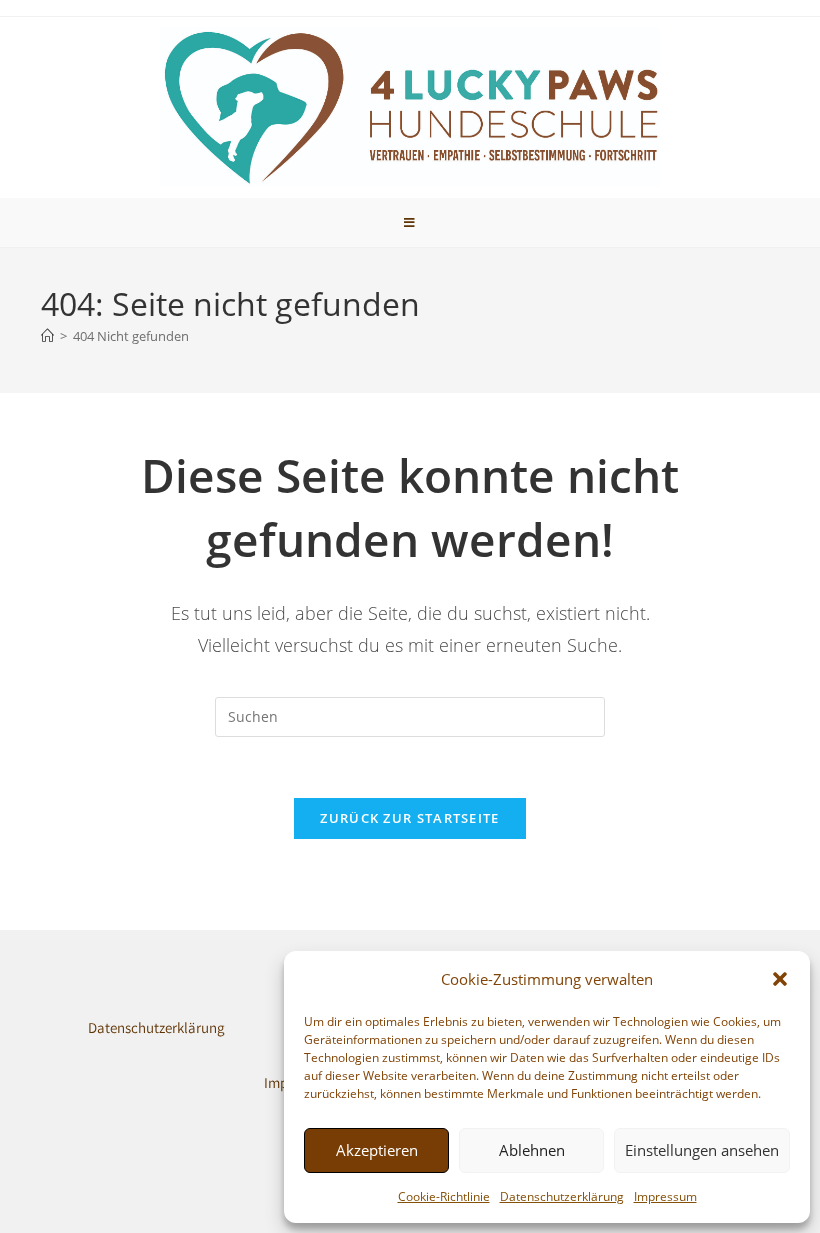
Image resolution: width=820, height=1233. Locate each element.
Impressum (665, 1196)
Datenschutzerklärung (562, 1196)
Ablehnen (532, 1150)
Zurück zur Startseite (409, 818)
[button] (780, 979)
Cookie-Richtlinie (444, 1196)
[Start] (47, 336)
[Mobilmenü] (410, 222)
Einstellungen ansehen (702, 1150)
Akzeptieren (377, 1150)
